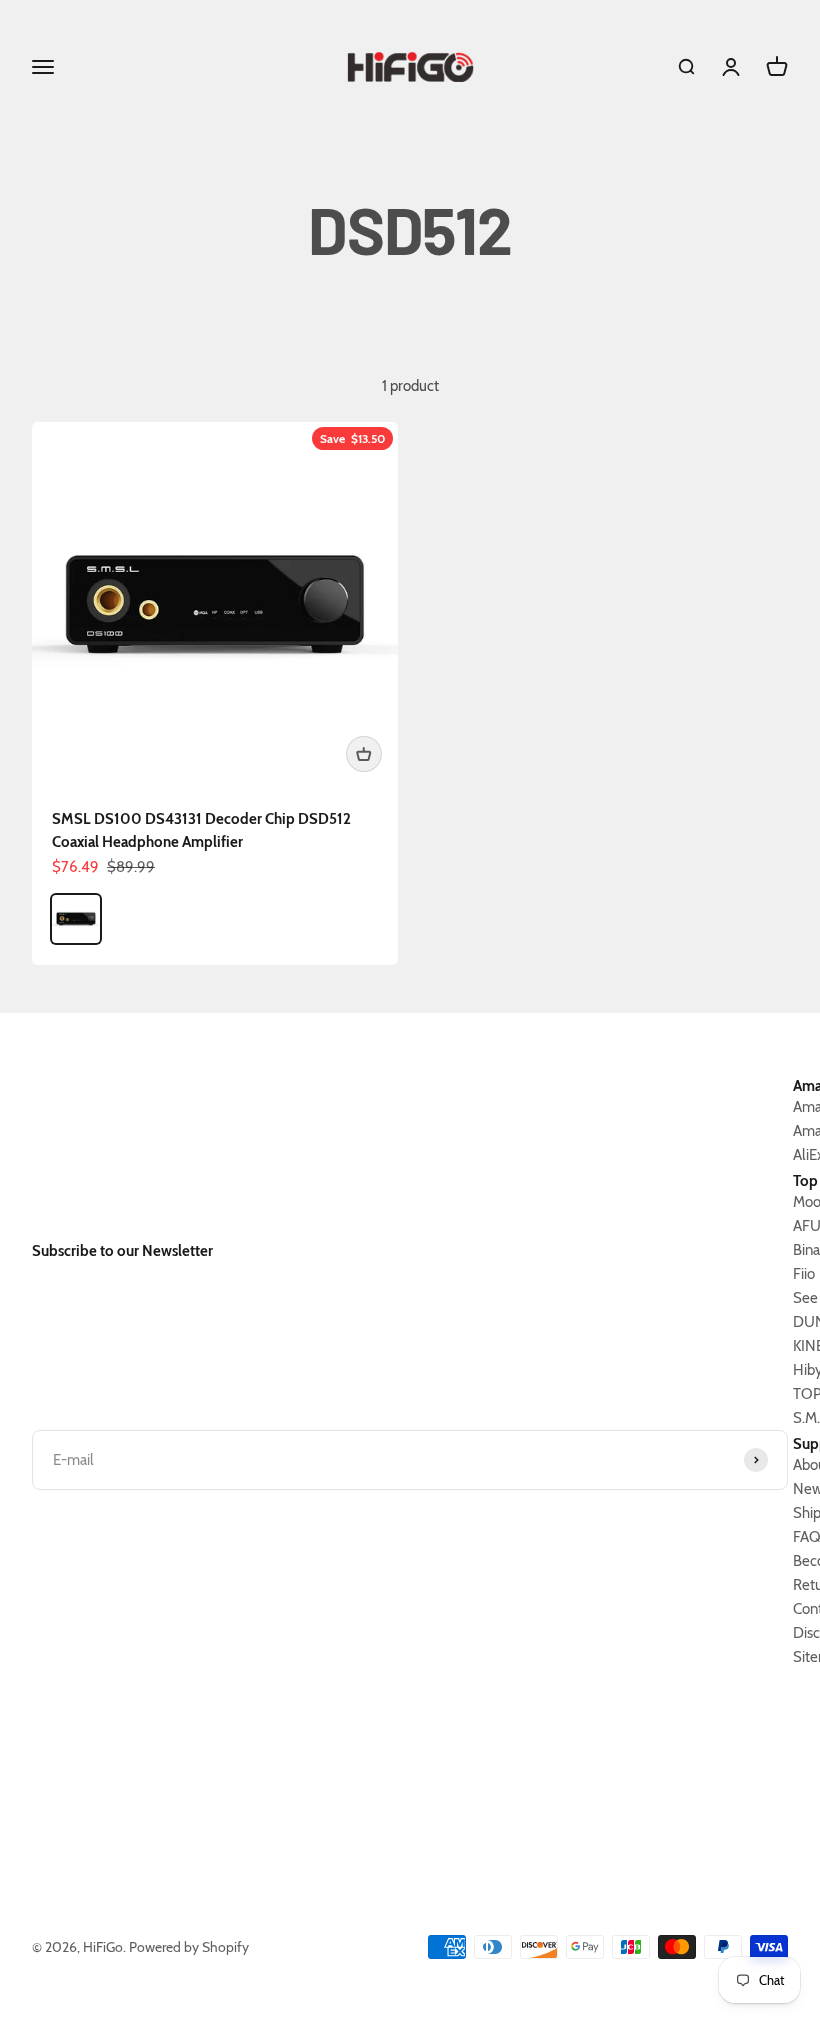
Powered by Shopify (189, 1947)
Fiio (804, 1274)
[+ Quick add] (364, 754)
